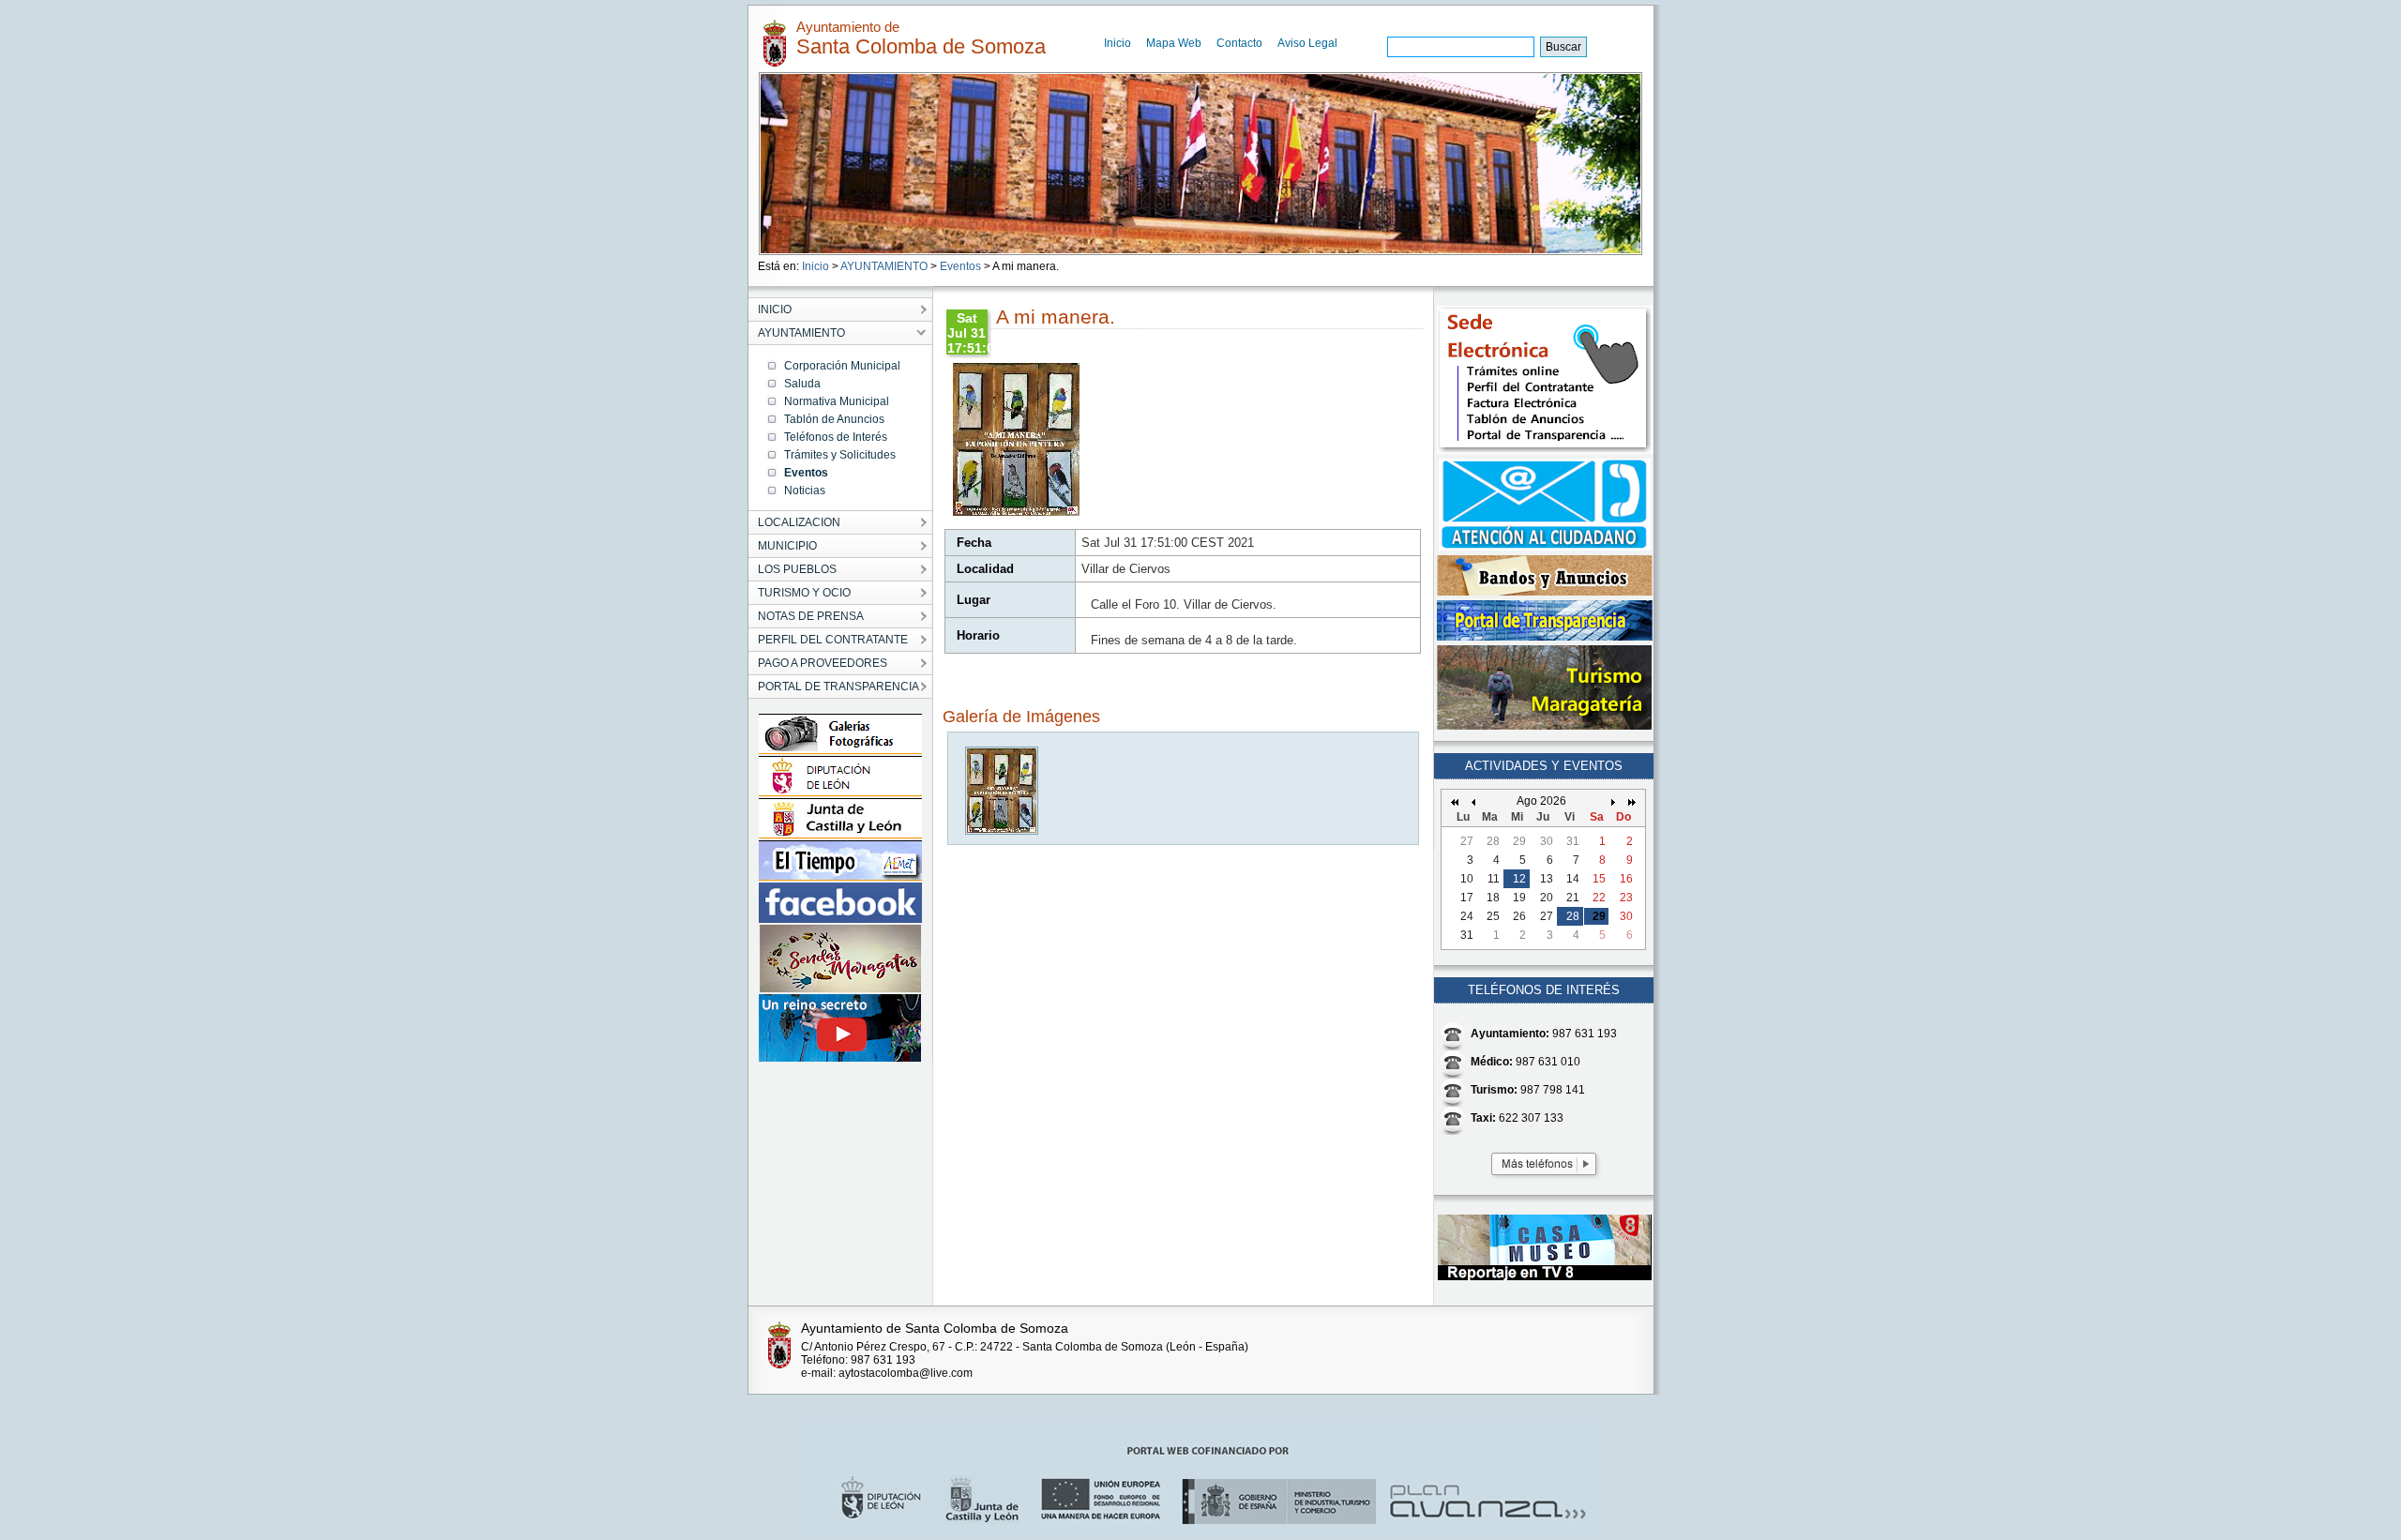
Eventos (960, 266)
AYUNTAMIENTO (884, 266)
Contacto (1239, 43)
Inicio (1117, 43)
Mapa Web (1174, 43)
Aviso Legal (1307, 43)
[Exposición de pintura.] (1003, 830)
